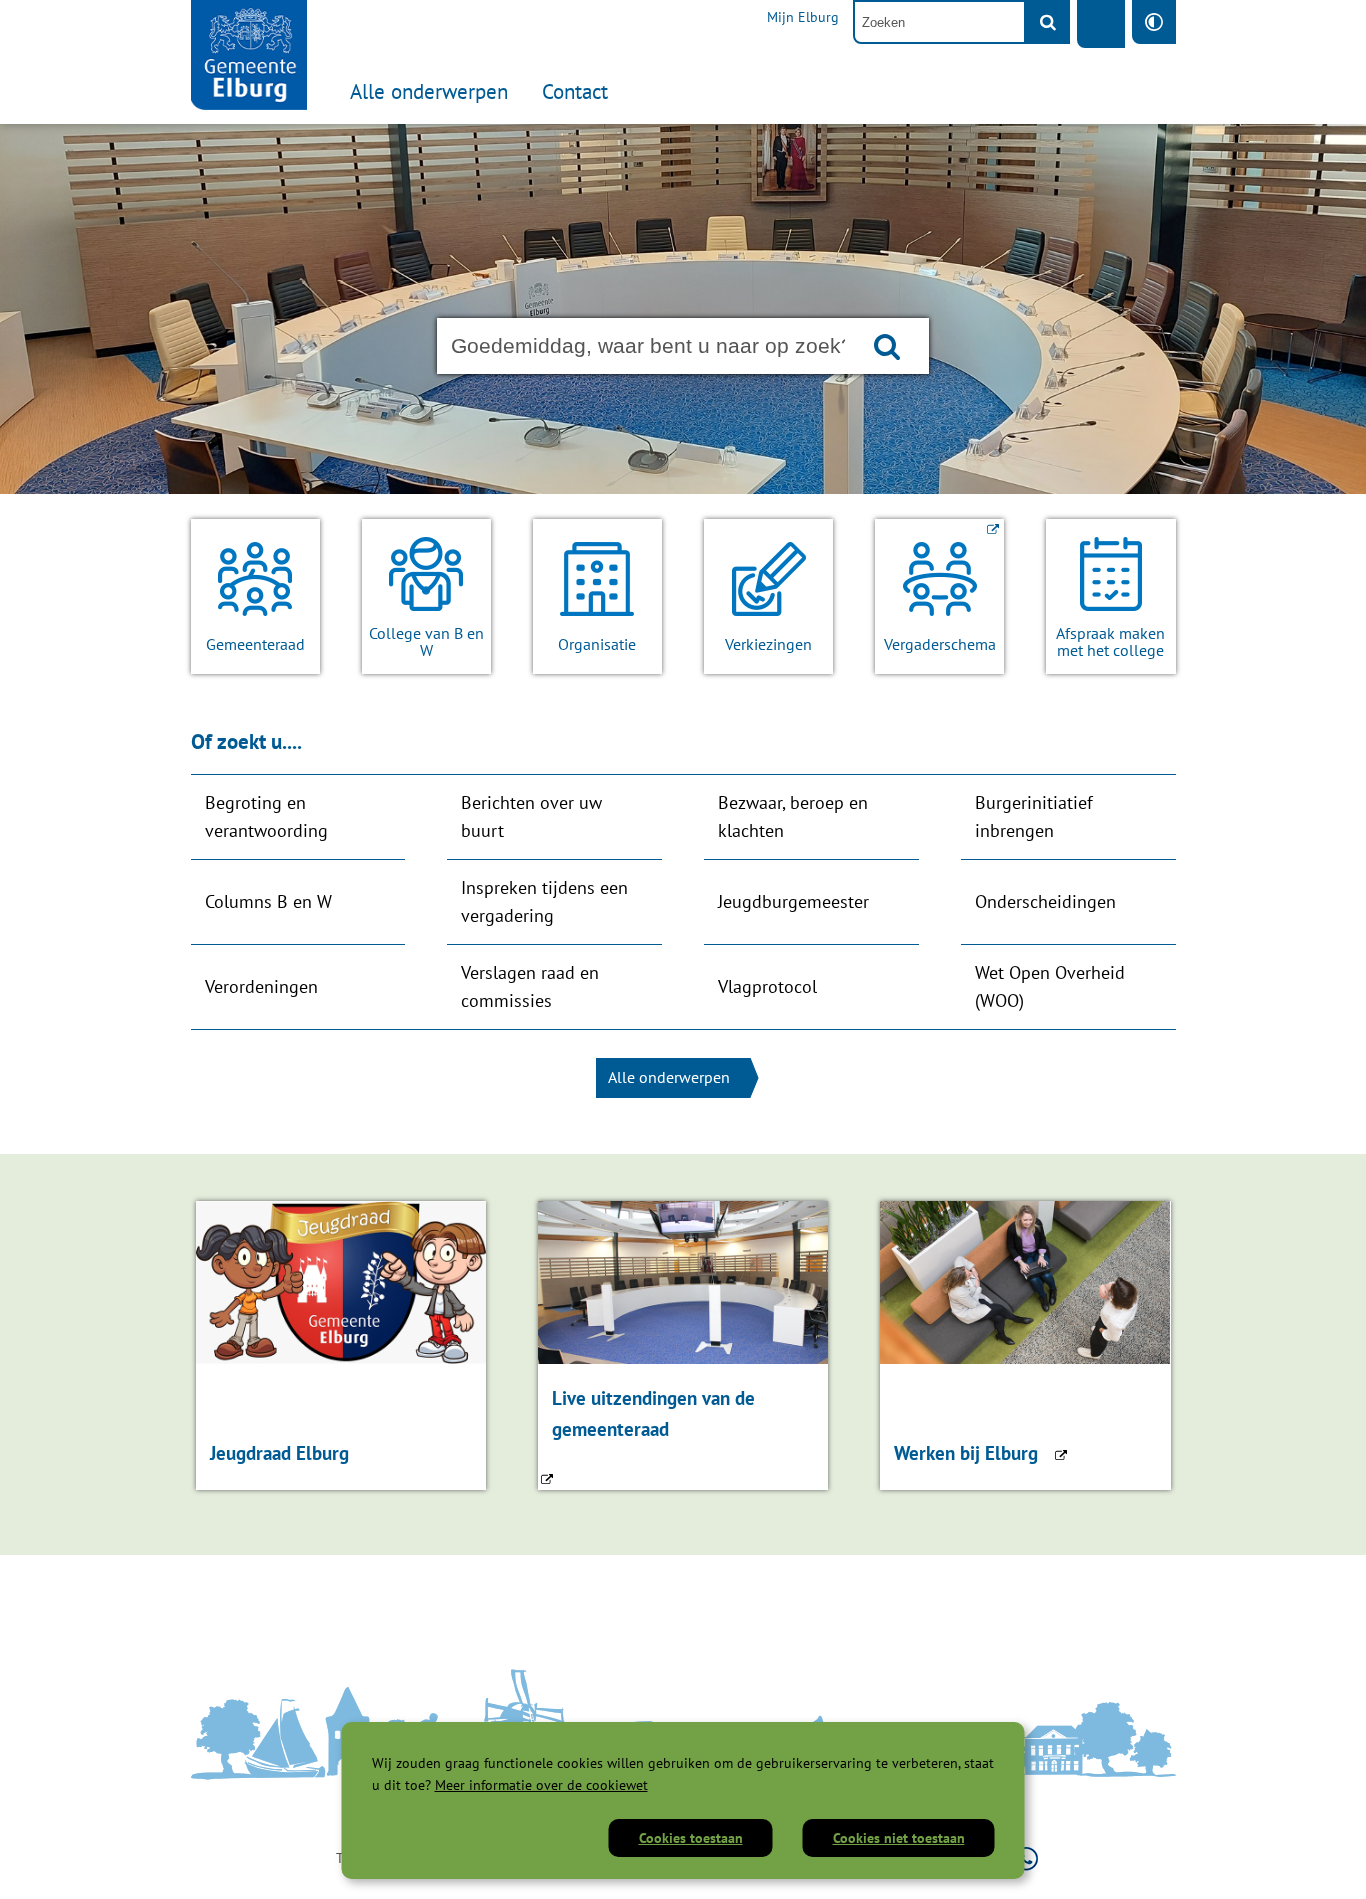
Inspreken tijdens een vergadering (544, 901)
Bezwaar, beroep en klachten (793, 816)
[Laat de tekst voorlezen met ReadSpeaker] (1101, 24)
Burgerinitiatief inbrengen (1034, 816)
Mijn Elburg (803, 17)
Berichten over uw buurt (531, 816)
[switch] (1154, 22)
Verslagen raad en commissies (530, 986)
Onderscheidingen (1045, 901)
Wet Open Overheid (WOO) (1050, 986)
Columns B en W (268, 901)
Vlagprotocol (767, 986)
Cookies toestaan (691, 1838)
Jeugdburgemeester (793, 901)
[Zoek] (1048, 22)
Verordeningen (261, 986)
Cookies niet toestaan (899, 1838)
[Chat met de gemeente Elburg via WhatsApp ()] (1026, 1858)
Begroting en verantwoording (266, 816)
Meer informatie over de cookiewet (541, 1785)
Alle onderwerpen (429, 91)
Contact (575, 91)
